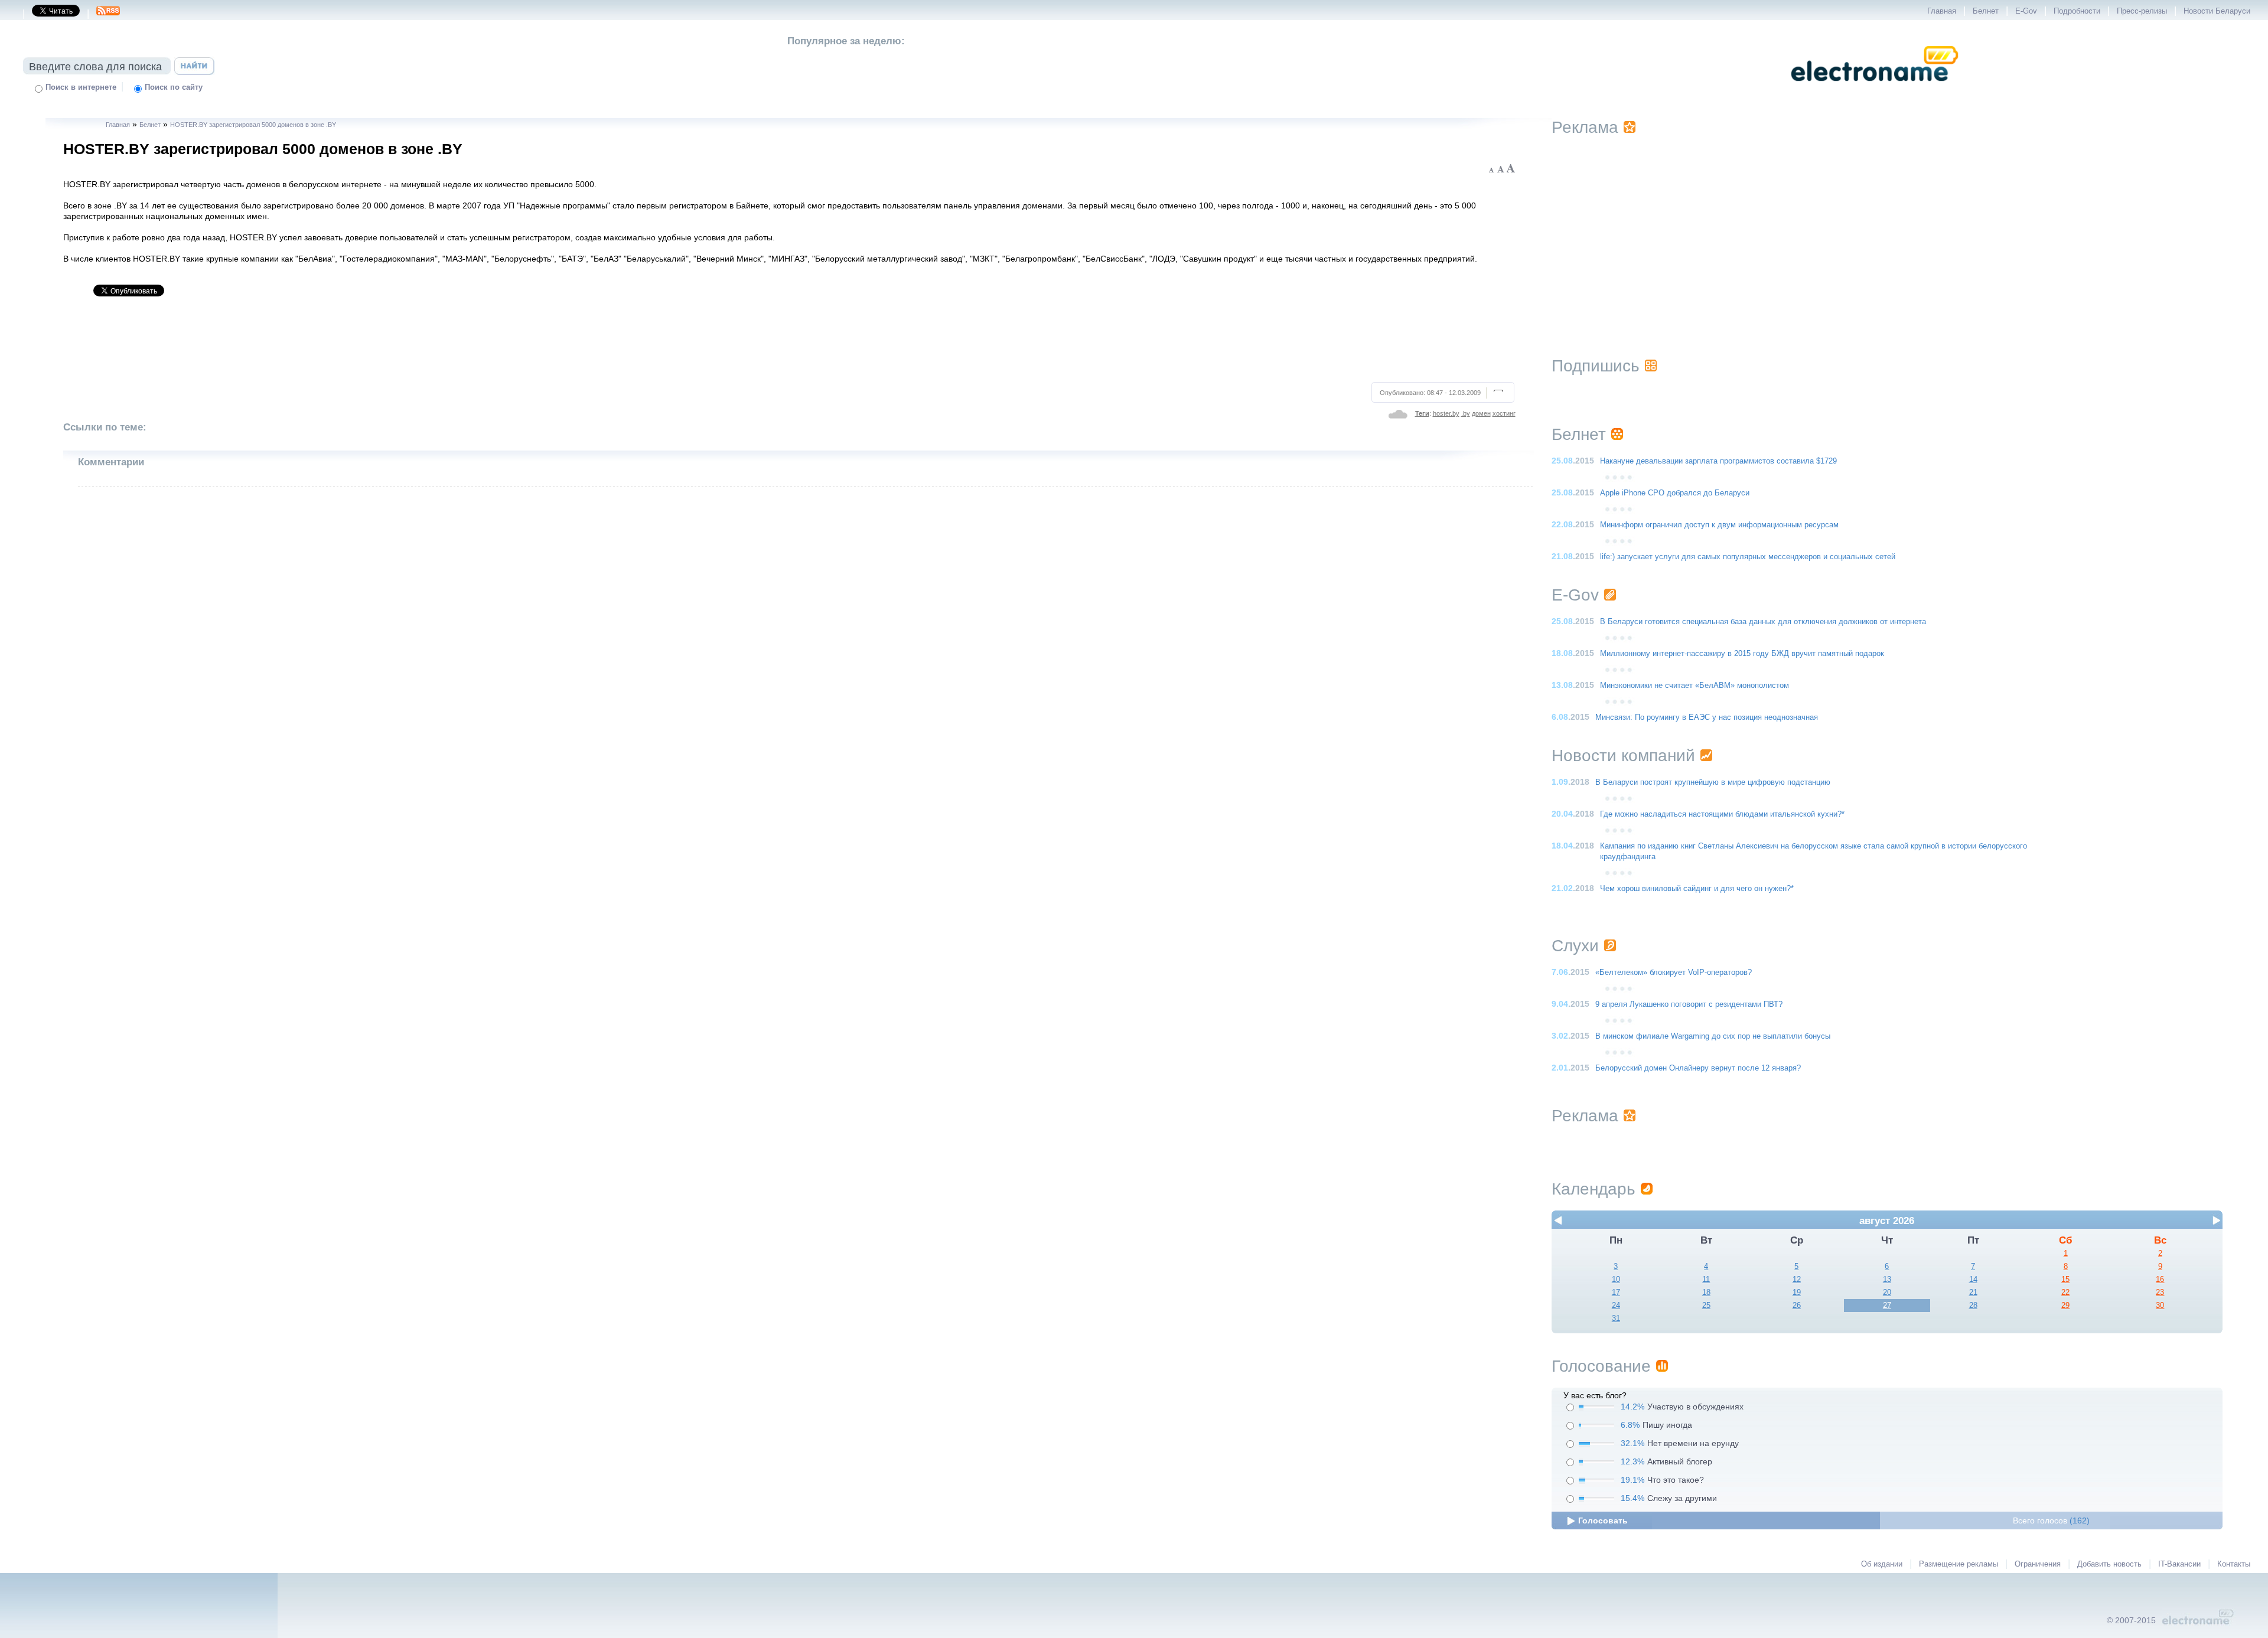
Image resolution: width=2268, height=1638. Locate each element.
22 (2065, 1293)
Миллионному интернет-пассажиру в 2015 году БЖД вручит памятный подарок (1742, 654)
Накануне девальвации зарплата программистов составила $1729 (1718, 461)
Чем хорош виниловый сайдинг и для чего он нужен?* (1697, 889)
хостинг (1504, 413)
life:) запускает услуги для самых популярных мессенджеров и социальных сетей (1748, 557)
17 (1616, 1293)
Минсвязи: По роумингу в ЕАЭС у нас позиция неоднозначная (1707, 717)
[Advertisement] (790, 344)
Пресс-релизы (2142, 11)
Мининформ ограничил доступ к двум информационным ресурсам (1719, 525)
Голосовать (1603, 1520)
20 (1887, 1293)
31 (1616, 1319)
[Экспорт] (108, 14)
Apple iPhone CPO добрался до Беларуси (1675, 493)
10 (1616, 1280)
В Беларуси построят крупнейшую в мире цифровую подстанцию (1713, 782)
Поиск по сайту (174, 87)
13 (1887, 1280)
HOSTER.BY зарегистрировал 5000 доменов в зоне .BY (253, 125)
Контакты (2234, 1564)
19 (1797, 1293)
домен (1481, 413)
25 (1706, 1306)
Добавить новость (2109, 1564)
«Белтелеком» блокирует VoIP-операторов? (1674, 973)
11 (1706, 1280)
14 (1973, 1280)
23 (2160, 1293)
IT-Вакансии (2179, 1564)
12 (1797, 1280)
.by (1466, 413)
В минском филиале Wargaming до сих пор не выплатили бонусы (1713, 1036)
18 (1706, 1293)
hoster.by (1446, 413)
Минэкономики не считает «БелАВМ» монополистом (1695, 686)
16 (2160, 1280)
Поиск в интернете (81, 87)
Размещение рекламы (1959, 1564)
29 (2065, 1306)
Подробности (2077, 11)
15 (2065, 1280)
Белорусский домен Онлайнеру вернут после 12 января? (1698, 1068)
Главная (1942, 11)
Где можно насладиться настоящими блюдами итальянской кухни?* (1722, 814)
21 (1973, 1293)
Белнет (1986, 11)
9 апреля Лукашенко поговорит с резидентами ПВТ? (1689, 1004)
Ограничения (2038, 1564)
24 (1616, 1306)
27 (1887, 1306)
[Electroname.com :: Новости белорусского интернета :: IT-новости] (1875, 89)
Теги (1422, 413)
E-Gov (2026, 11)
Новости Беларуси (2217, 11)
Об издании (1882, 1564)
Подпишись (1596, 366)
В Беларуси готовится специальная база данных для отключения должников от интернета (1763, 622)
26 (1797, 1306)
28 (1973, 1306)
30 (2160, 1306)
